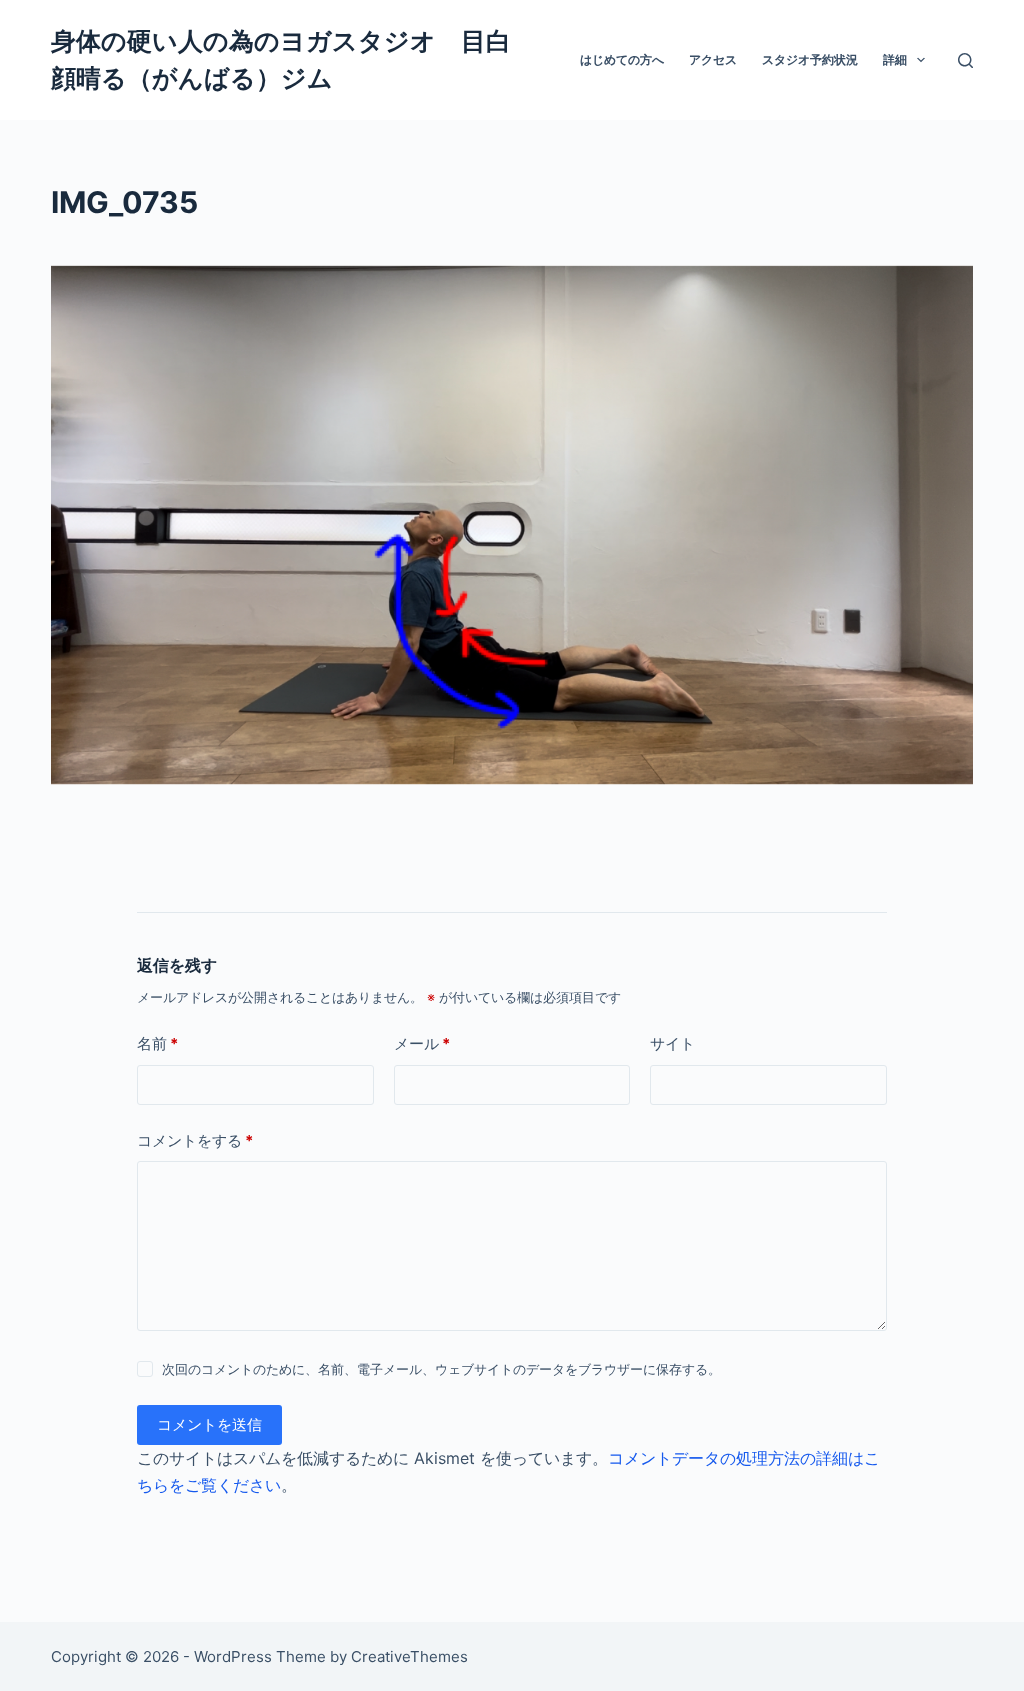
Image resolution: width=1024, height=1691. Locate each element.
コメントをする (195, 1140)
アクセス (713, 59)
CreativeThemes (409, 1656)
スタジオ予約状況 (810, 59)
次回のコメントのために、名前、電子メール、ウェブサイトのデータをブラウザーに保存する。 (441, 1369)
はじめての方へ (622, 59)
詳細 (895, 59)
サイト (672, 1043)
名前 (157, 1043)
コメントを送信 (209, 1424)
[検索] (965, 60)
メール (422, 1043)
